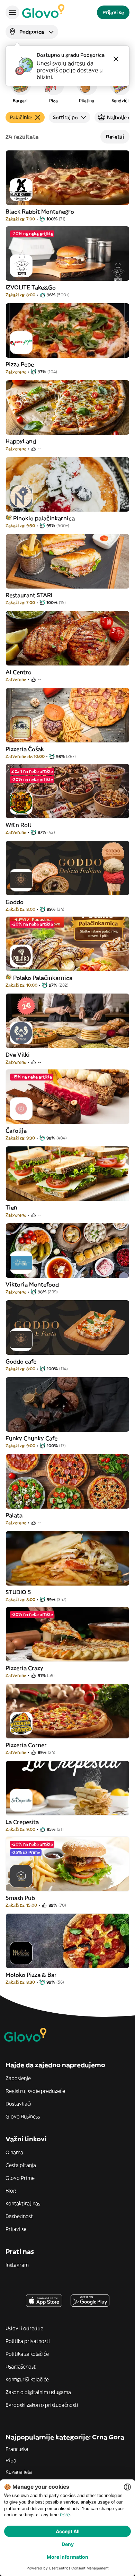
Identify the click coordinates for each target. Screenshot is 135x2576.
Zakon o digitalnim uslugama (38, 2392)
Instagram (17, 2265)
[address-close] (116, 59)
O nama (14, 2152)
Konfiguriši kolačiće (27, 2379)
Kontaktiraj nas (23, 2203)
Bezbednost (19, 2216)
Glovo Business (23, 2116)
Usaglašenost (21, 2367)
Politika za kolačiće (27, 2354)
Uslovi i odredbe (24, 2328)
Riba (11, 2460)
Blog (11, 2191)
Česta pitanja (21, 2165)
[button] (20, 88)
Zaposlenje (18, 2078)
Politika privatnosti (28, 2341)
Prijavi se (16, 2229)
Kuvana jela (19, 2472)
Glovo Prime (20, 2178)
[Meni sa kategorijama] (12, 12)
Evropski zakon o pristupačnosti (42, 2405)
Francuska (17, 2449)
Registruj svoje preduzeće (35, 2091)
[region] (67, 88)
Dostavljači (18, 2104)
